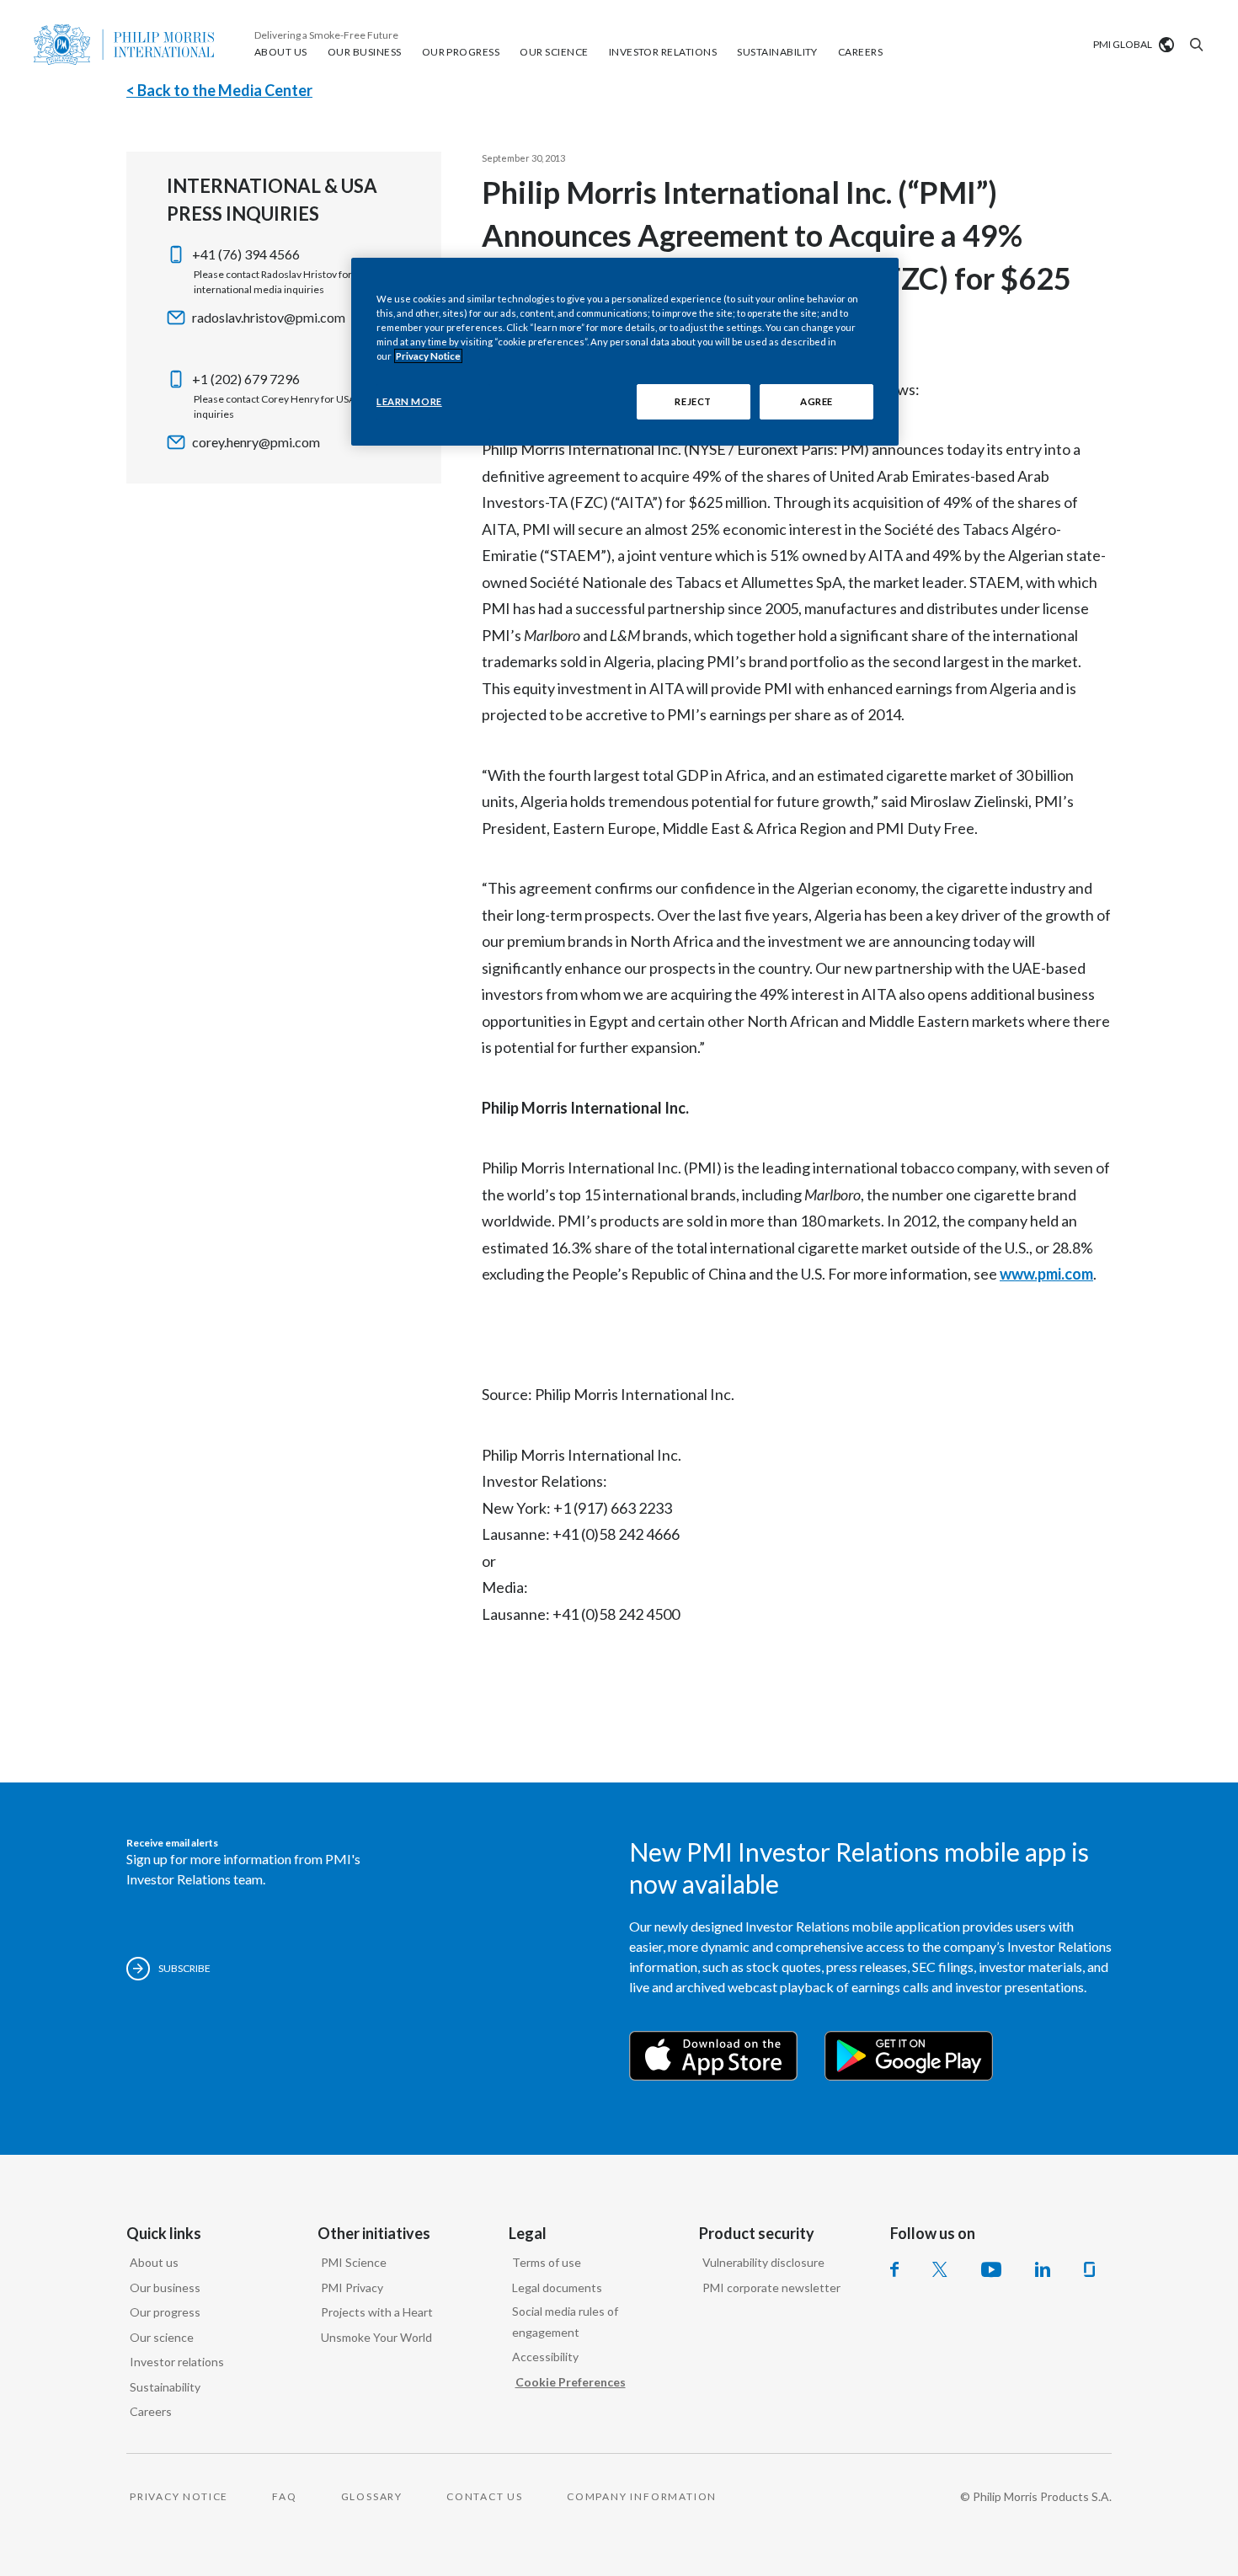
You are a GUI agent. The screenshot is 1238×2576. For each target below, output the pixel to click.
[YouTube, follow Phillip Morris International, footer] (991, 2269)
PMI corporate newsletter (771, 2287)
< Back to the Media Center (219, 90)
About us (154, 2262)
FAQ (284, 2496)
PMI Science (354, 2262)
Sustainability (165, 2387)
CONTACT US (485, 2496)
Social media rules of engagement (565, 2322)
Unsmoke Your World (376, 2337)
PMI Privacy (352, 2287)
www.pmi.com (1046, 1274)
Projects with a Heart (377, 2312)
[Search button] (1194, 45)
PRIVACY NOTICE (179, 2496)
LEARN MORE (409, 401)
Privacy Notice (428, 356)
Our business (165, 2287)
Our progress (165, 2312)
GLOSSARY (372, 2496)
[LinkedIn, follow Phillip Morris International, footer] (1043, 2269)
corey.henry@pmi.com (256, 442)
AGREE (816, 401)
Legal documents (557, 2287)
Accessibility (545, 2357)
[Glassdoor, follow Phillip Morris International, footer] (1089, 2269)
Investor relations (177, 2362)
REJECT (693, 401)
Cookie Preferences (571, 2382)
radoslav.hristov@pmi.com (269, 317)
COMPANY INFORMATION (642, 2496)
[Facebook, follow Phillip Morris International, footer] (894, 2269)
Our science (162, 2337)
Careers (151, 2411)
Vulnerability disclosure (763, 2262)
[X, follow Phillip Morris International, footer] (940, 2269)
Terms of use (547, 2262)
